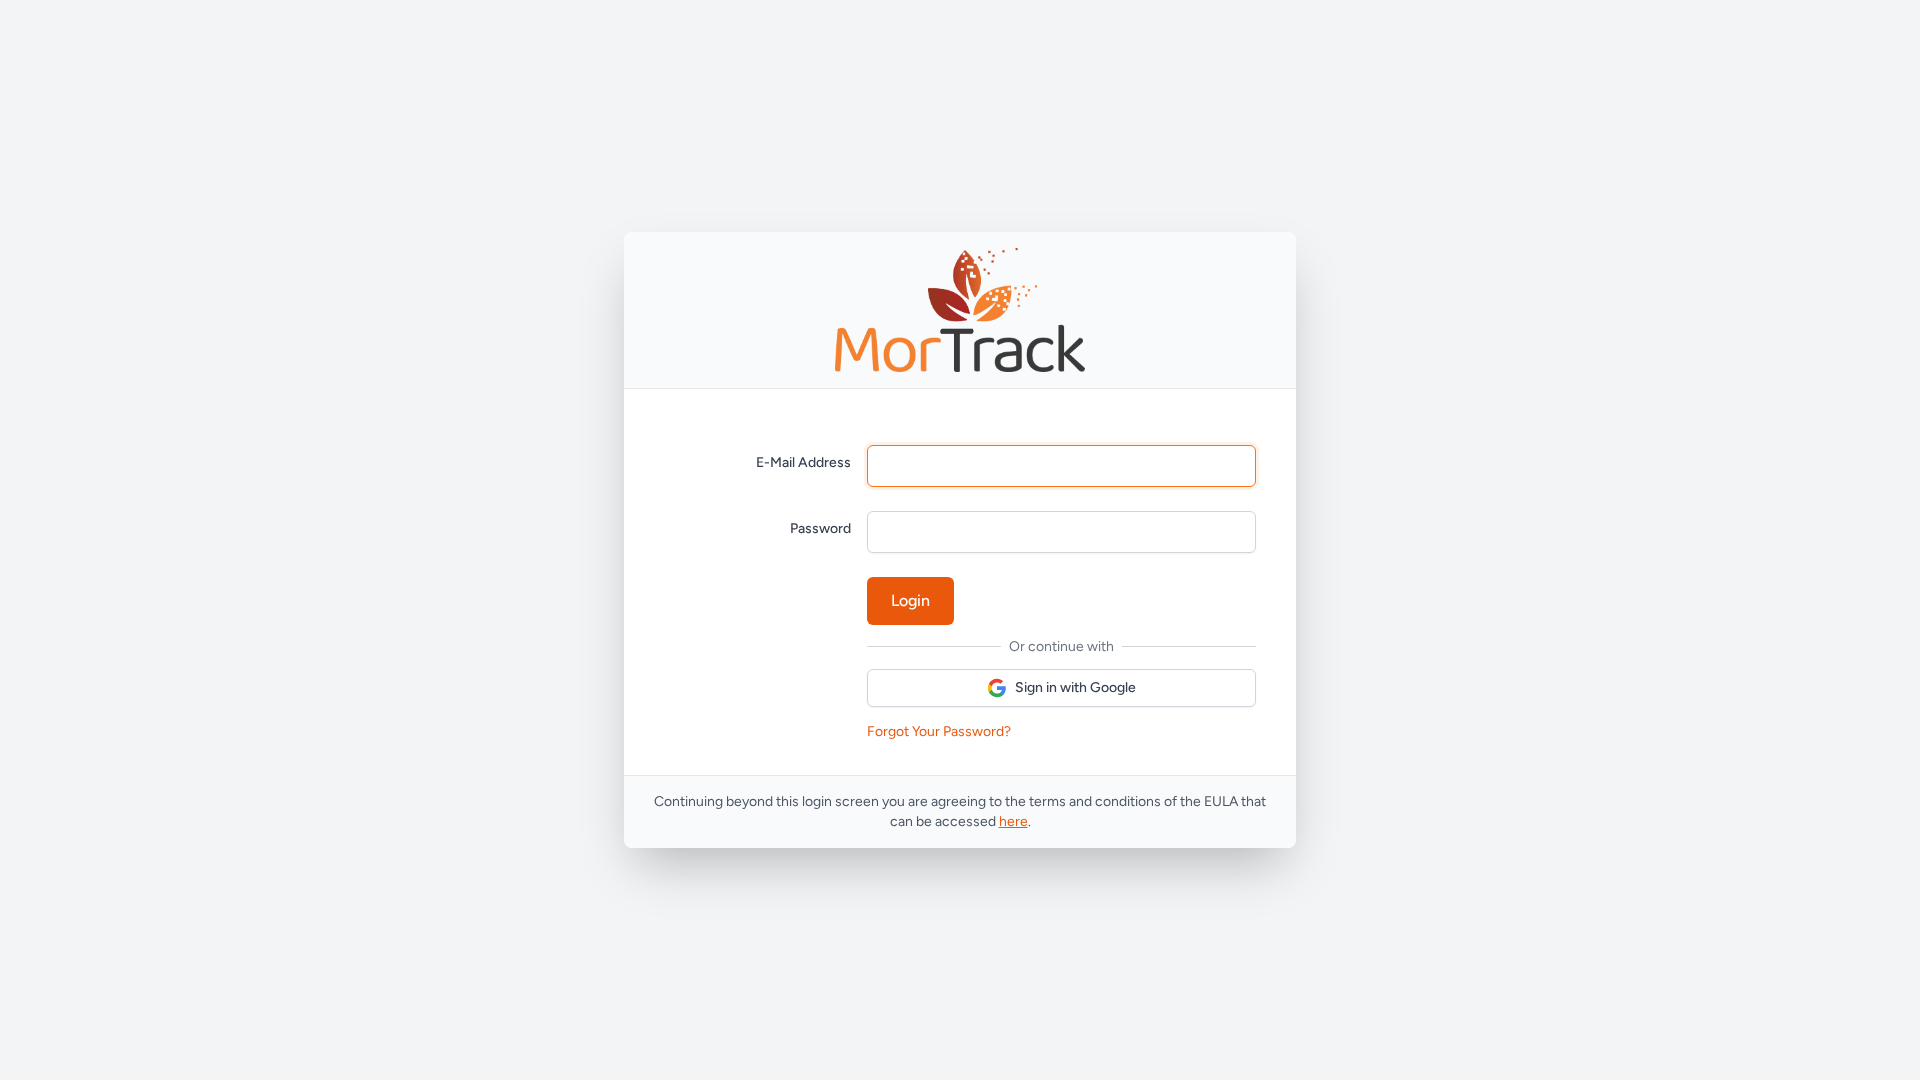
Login (910, 600)
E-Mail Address (803, 462)
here (1013, 821)
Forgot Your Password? (939, 731)
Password (820, 528)
